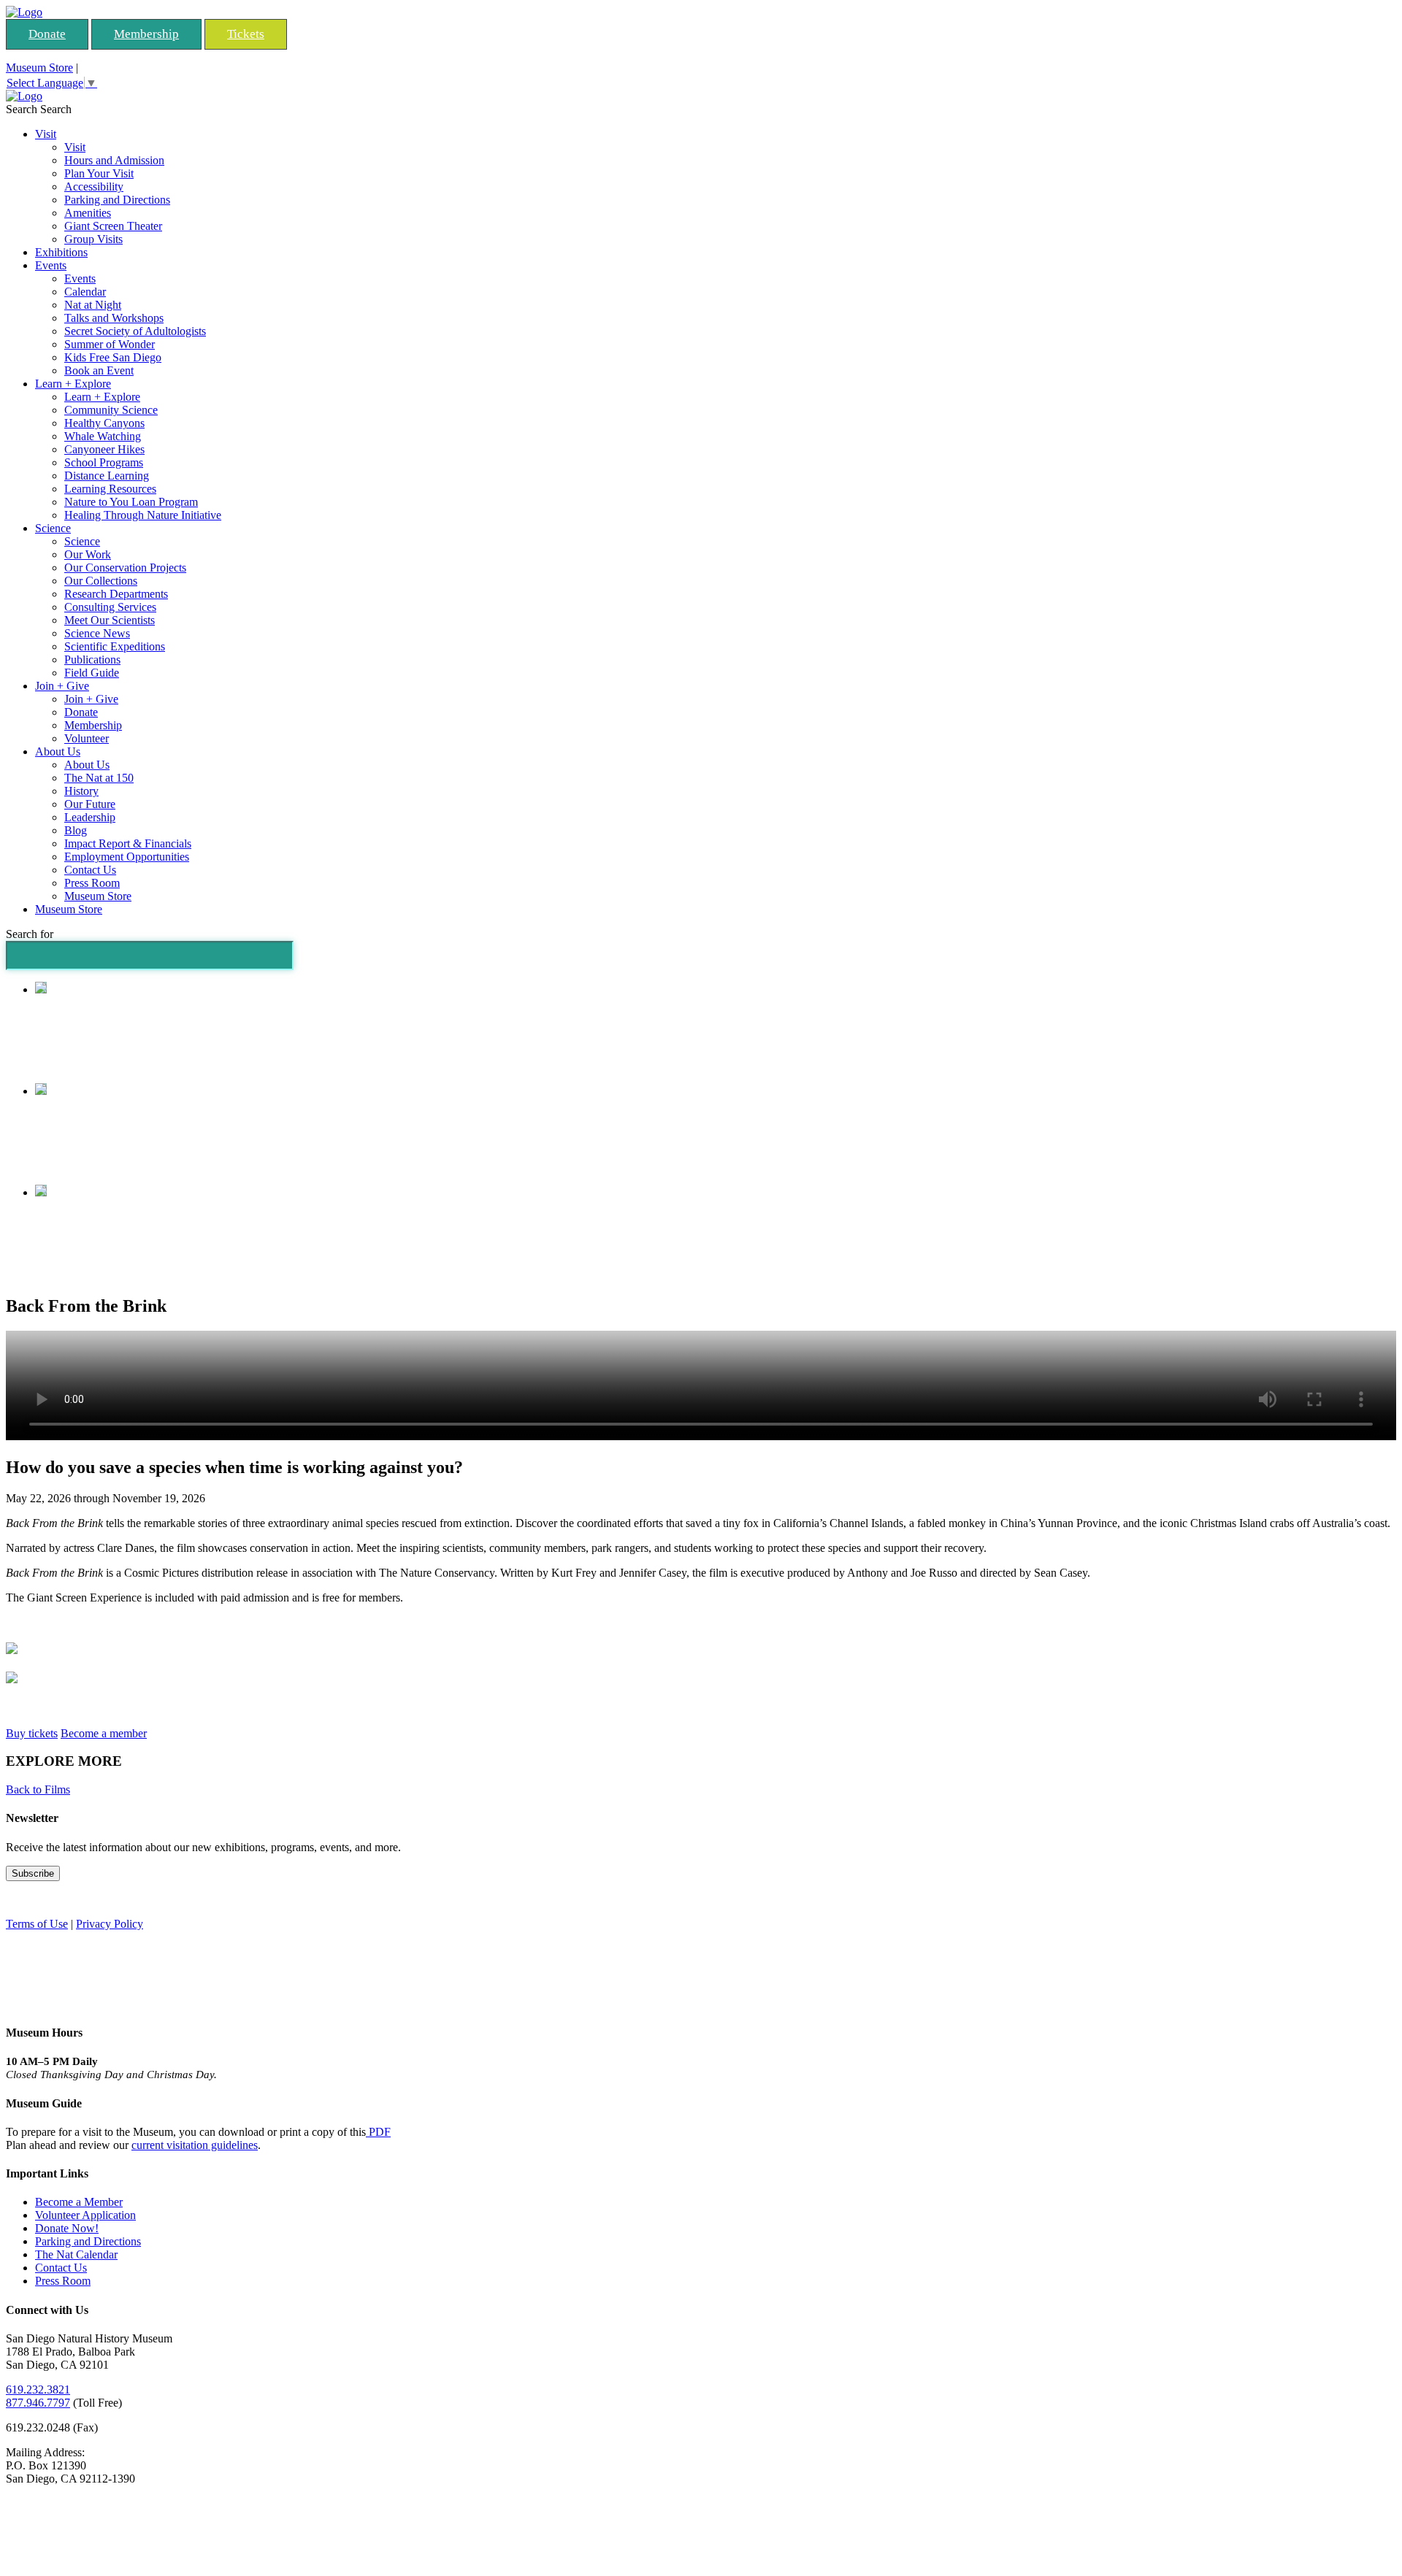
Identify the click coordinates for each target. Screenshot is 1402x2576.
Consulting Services (110, 607)
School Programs (104, 462)
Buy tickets (32, 1733)
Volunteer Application (85, 2215)
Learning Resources (110, 489)
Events (51, 265)
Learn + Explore (73, 384)
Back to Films (38, 1789)
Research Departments (116, 594)
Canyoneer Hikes (104, 449)
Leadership (90, 817)
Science (53, 528)
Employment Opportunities (127, 857)
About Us (58, 751)
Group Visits (93, 239)
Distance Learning (107, 476)
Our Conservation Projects (125, 568)
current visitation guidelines (195, 2145)
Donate (47, 34)
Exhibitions (61, 252)
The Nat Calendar (76, 2254)
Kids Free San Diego (113, 357)
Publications (92, 660)
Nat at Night (93, 305)
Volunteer (87, 738)
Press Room (92, 883)
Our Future (90, 804)
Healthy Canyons (104, 423)
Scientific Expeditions (115, 646)
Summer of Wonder (110, 344)
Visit (46, 134)
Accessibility (94, 187)
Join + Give (62, 686)
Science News (97, 633)
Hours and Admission (114, 160)
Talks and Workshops (114, 318)
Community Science (111, 410)
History (81, 791)
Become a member (104, 1733)
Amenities (88, 213)
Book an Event (99, 370)
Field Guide (92, 673)
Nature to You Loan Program (131, 502)
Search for (30, 934)
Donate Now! (67, 2228)
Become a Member (79, 2202)
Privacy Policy (110, 1924)
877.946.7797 (38, 2403)
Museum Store (39, 68)
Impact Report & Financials (128, 843)
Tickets (246, 34)
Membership (146, 34)
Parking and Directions (117, 200)
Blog (76, 830)
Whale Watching (103, 436)
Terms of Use (37, 1924)
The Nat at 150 (99, 778)
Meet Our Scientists (110, 620)
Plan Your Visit (99, 173)
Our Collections (101, 581)
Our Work (88, 554)
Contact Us (90, 870)
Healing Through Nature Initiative (143, 515)
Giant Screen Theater (113, 226)
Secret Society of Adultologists (135, 331)
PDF (378, 2132)
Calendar (85, 292)
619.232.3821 (38, 2389)
